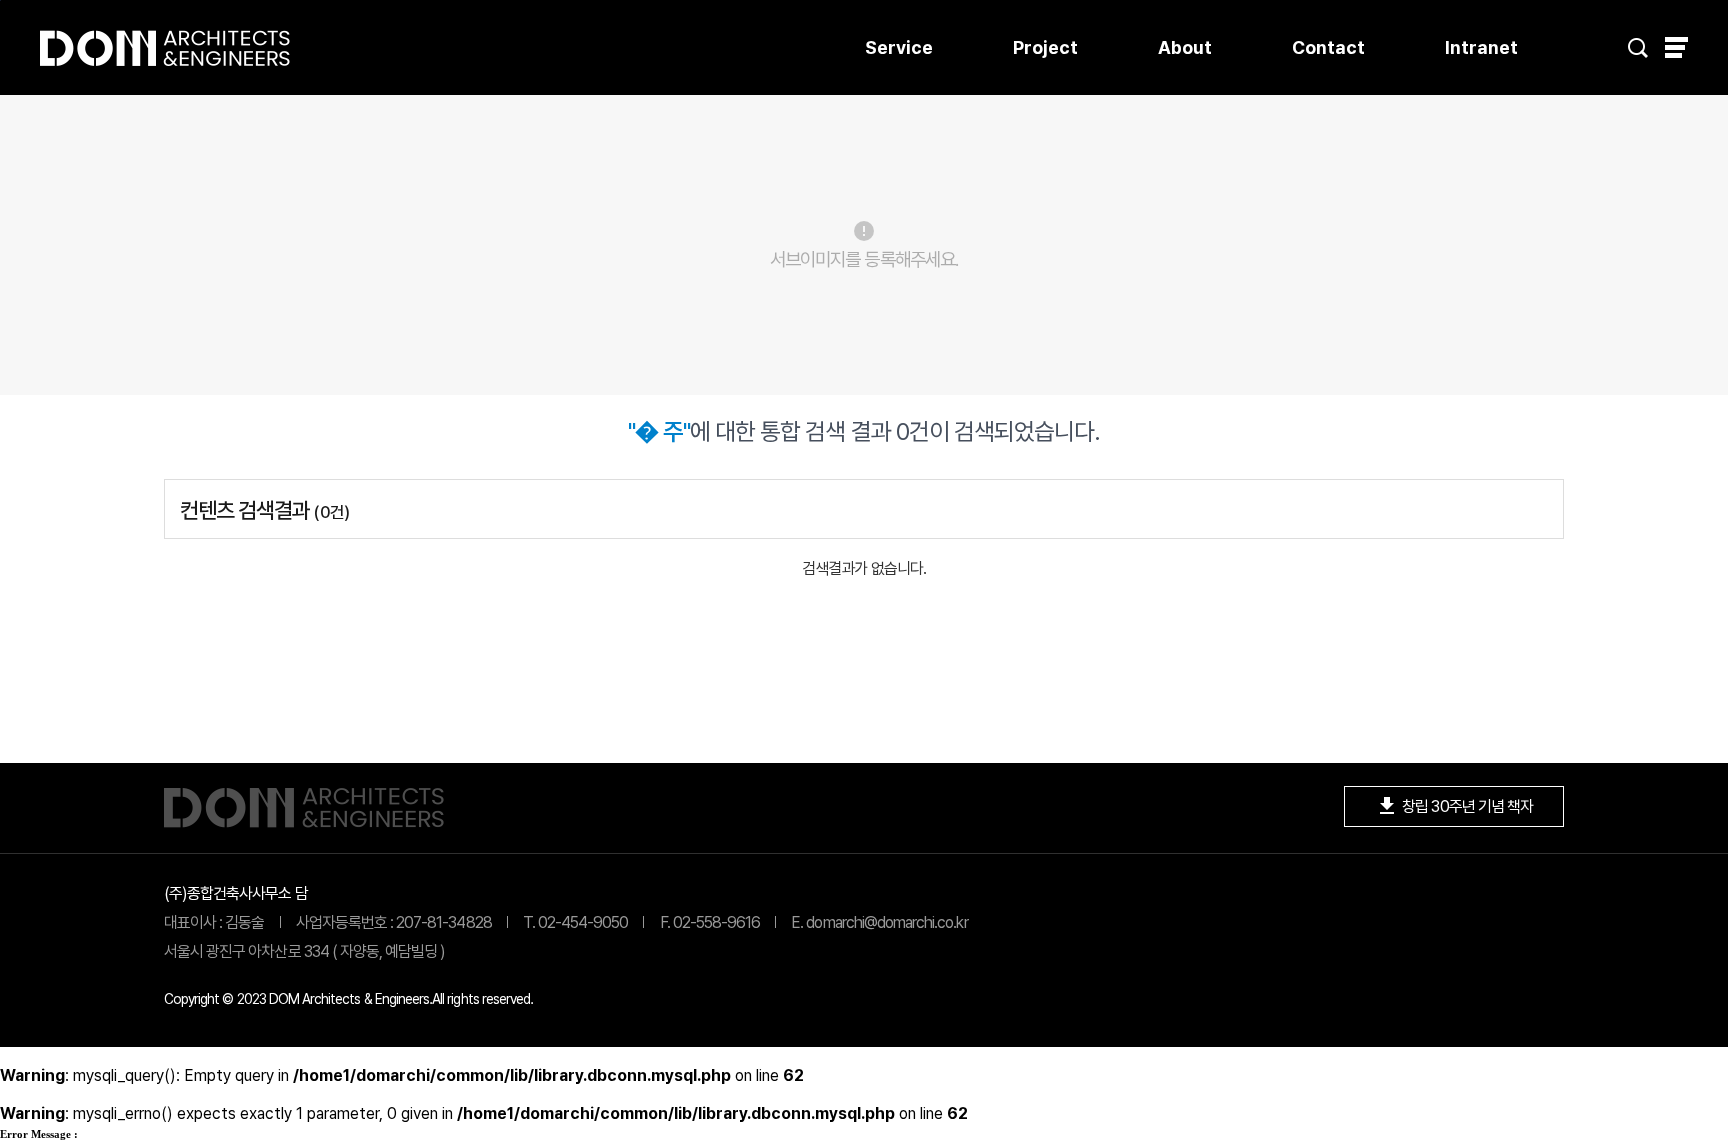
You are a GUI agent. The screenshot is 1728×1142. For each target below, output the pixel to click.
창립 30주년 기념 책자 (1454, 806)
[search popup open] (1638, 48)
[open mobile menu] (1676, 47)
